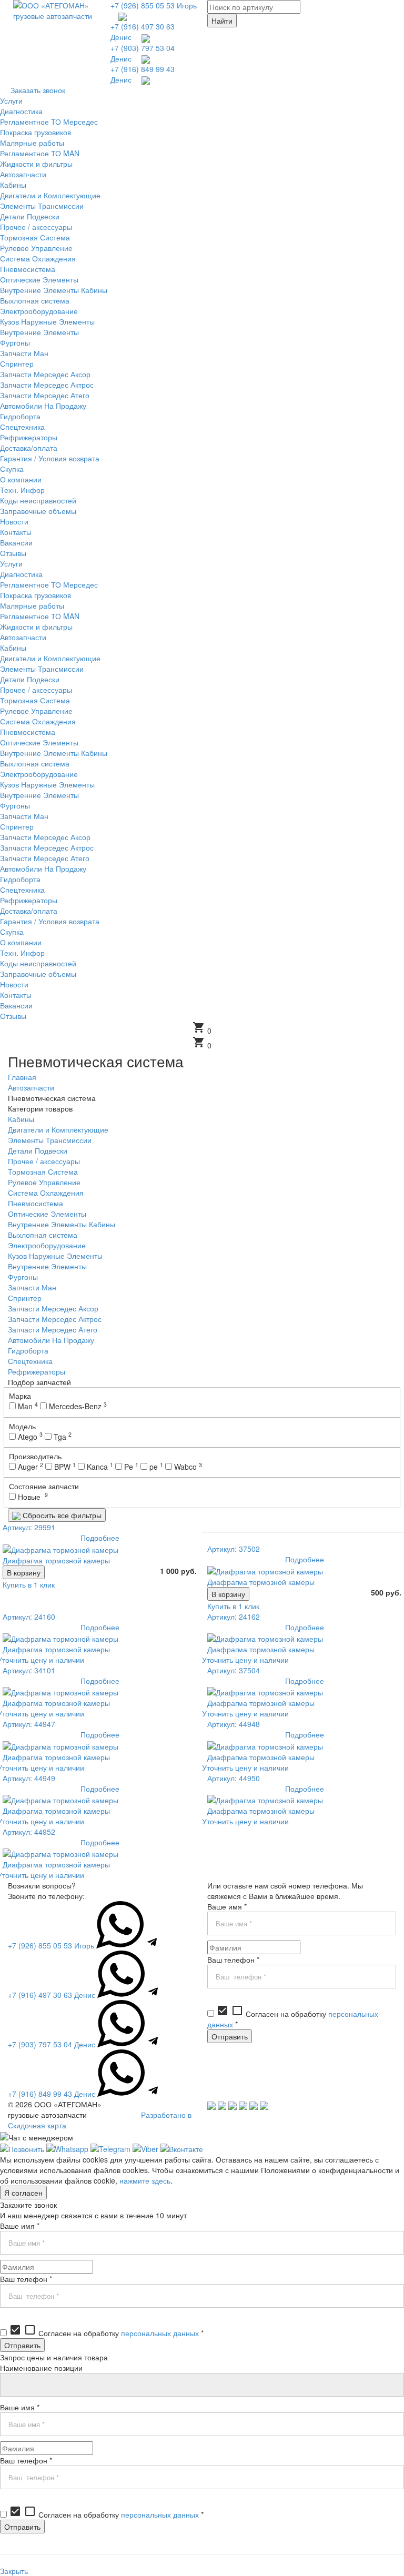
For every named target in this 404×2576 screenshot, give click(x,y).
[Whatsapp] (67, 2148)
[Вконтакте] (182, 2148)
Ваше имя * (227, 1906)
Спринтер (25, 1298)
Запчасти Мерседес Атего (53, 1329)
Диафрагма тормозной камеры (56, 1560)
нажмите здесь (145, 2180)
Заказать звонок (38, 90)
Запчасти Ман (32, 1287)
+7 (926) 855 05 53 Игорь (154, 5)
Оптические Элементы (47, 1214)
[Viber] (145, 2148)
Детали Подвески (38, 1150)
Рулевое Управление (44, 1182)
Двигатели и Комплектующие (58, 1129)
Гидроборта (28, 1350)
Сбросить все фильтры (61, 1515)
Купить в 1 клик (29, 1584)
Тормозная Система (43, 1171)
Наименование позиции (41, 2368)
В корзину (24, 1572)
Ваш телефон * (233, 1959)
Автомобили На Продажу (51, 1340)
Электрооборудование (47, 1245)
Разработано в (166, 2115)
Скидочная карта (37, 2125)
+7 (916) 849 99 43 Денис (52, 2094)
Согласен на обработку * (106, 2333)
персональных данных (160, 2333)
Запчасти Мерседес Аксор (53, 1308)
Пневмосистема (36, 1203)
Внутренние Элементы (47, 1266)
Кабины (21, 1119)
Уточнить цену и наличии (245, 1660)
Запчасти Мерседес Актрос (55, 1319)
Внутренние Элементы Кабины (62, 1224)
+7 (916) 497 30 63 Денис (52, 1995)
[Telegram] (110, 2148)
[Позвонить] (22, 2148)
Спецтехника (30, 1361)
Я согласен (23, 2193)
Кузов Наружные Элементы (55, 1256)
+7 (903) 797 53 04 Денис (52, 2044)
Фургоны (23, 1277)
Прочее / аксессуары (44, 1161)
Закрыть (14, 2571)
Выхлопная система (43, 1235)
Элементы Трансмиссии (50, 1140)
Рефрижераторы (37, 1371)
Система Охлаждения (46, 1193)
